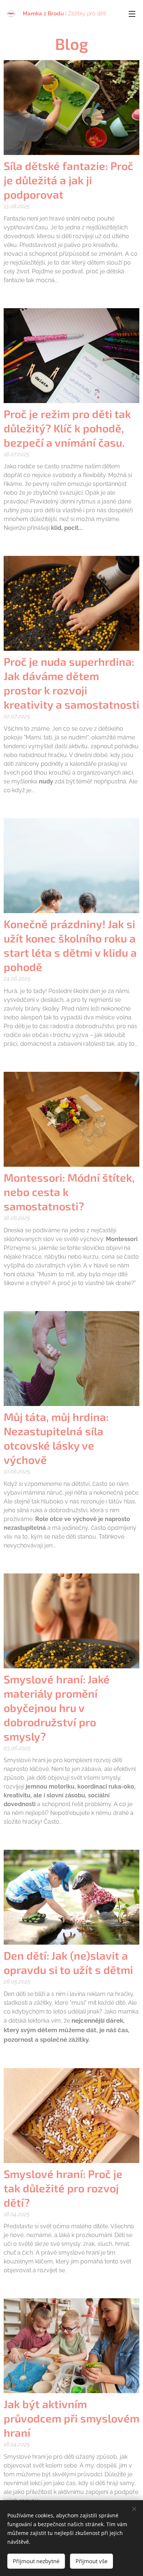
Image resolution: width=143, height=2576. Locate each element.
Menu (132, 14)
